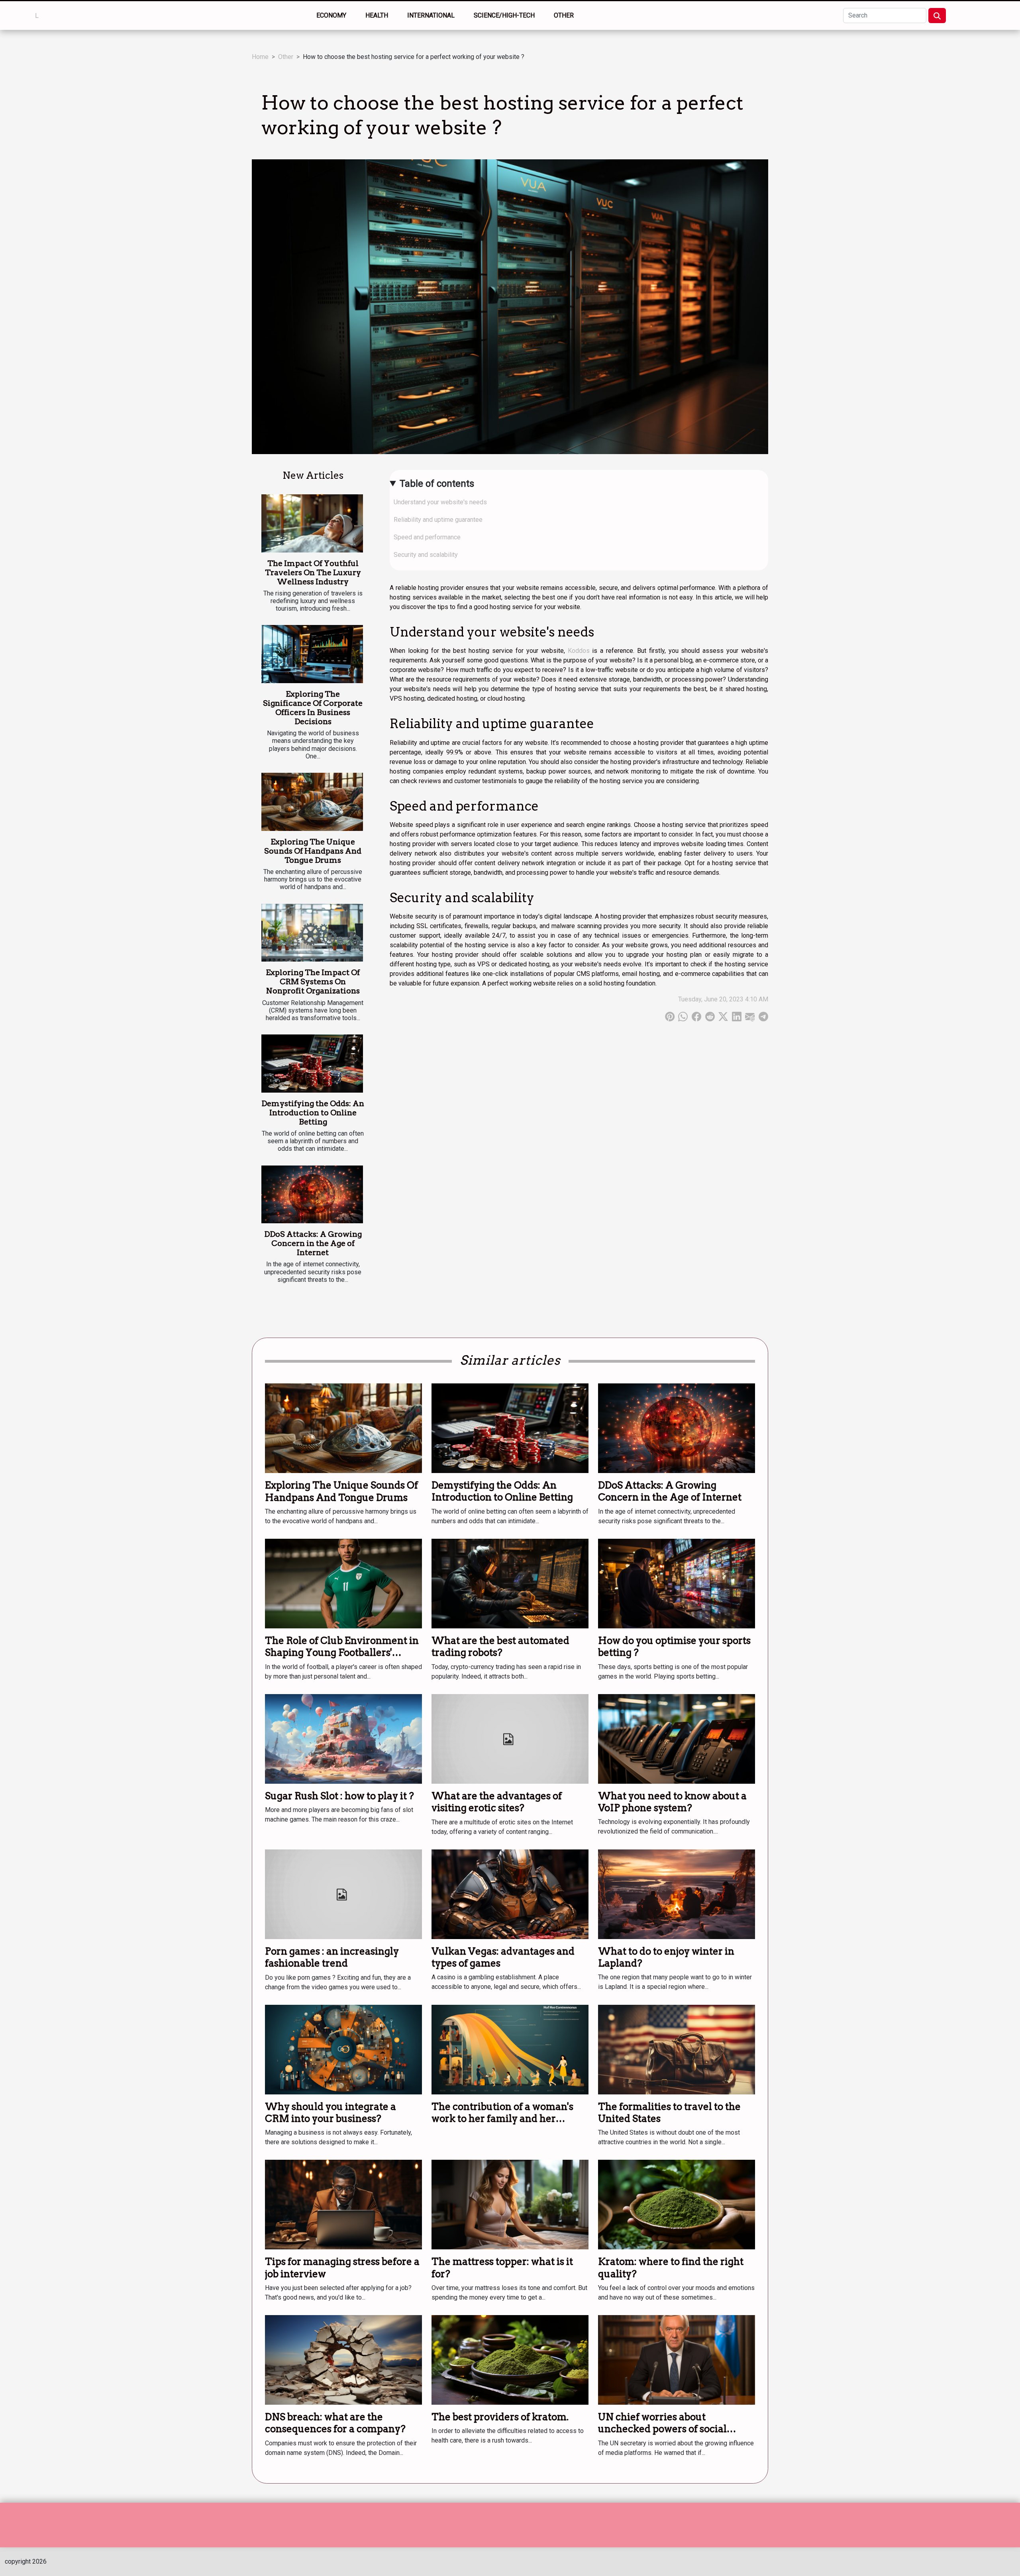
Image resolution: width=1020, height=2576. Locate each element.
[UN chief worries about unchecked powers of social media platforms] (677, 2360)
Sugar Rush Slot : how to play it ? (339, 1796)
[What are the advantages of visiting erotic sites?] (510, 1738)
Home (260, 57)
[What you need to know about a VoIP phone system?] (677, 1738)
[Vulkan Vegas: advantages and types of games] (510, 1893)
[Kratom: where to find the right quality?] (677, 2204)
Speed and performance (427, 537)
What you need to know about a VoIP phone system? (672, 1802)
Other (564, 15)
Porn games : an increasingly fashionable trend (332, 1957)
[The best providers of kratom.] (510, 2360)
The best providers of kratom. (500, 2417)
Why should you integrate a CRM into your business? (331, 2113)
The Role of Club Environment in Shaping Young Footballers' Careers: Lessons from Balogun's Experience (342, 1659)
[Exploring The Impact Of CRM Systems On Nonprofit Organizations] (312, 933)
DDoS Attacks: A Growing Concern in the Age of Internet (313, 1243)
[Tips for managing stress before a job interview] (343, 2204)
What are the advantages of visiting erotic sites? (497, 1802)
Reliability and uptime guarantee (438, 520)
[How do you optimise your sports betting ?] (677, 1583)
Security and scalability (426, 555)
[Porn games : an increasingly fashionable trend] (343, 1893)
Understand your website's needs (440, 502)
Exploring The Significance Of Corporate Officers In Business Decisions (313, 708)
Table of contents (437, 484)
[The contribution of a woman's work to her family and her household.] (510, 2049)
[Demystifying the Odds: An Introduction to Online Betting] (312, 1064)
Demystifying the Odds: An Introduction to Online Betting (313, 1113)
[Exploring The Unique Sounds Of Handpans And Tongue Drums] (312, 802)
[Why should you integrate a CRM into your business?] (343, 2049)
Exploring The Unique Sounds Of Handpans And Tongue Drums (313, 851)
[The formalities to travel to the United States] (677, 2049)
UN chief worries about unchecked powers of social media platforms (662, 2429)
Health (377, 15)
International (431, 15)
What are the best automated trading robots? (500, 1646)
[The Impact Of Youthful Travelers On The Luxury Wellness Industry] (312, 523)
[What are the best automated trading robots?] (510, 1583)
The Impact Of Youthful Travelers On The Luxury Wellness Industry (313, 573)
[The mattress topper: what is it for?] (510, 2204)
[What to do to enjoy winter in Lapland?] (677, 1893)
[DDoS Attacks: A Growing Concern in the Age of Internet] (312, 1195)
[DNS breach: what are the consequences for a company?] (343, 2360)
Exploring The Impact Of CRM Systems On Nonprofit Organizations (313, 982)
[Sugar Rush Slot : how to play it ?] (343, 1738)
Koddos (579, 651)
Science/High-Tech (504, 15)
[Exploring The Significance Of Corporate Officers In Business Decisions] (312, 654)
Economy (331, 15)
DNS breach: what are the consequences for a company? (335, 2423)
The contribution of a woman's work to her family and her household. (502, 2119)
